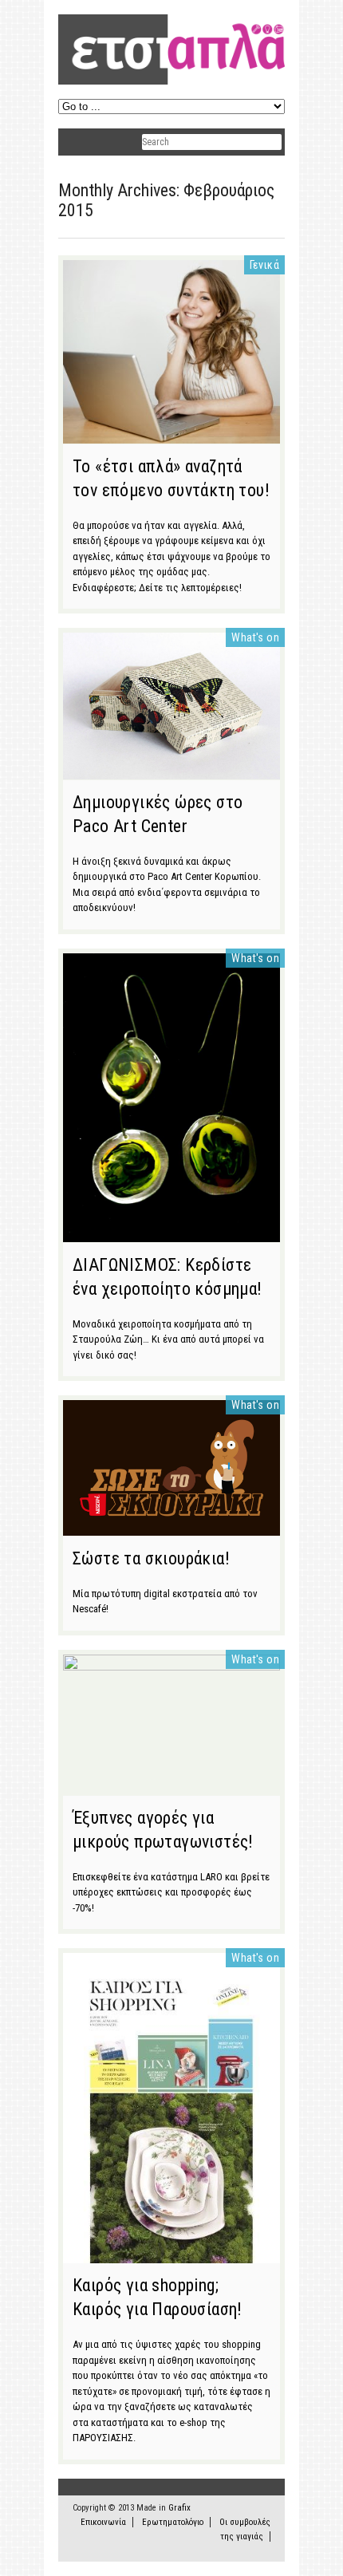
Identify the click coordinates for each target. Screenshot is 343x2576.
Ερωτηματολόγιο (173, 2522)
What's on (255, 637)
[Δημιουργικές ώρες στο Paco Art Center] (171, 771)
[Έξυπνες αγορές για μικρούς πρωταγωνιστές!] (171, 1667)
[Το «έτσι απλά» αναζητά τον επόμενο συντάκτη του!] (171, 436)
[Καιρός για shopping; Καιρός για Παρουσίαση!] (171, 2255)
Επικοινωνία (103, 2522)
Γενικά (264, 265)
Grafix (179, 2508)
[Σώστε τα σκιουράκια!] (171, 1528)
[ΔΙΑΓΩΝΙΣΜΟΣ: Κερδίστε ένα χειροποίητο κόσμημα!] (171, 1234)
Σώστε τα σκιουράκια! (151, 1558)
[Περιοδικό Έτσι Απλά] (171, 82)
